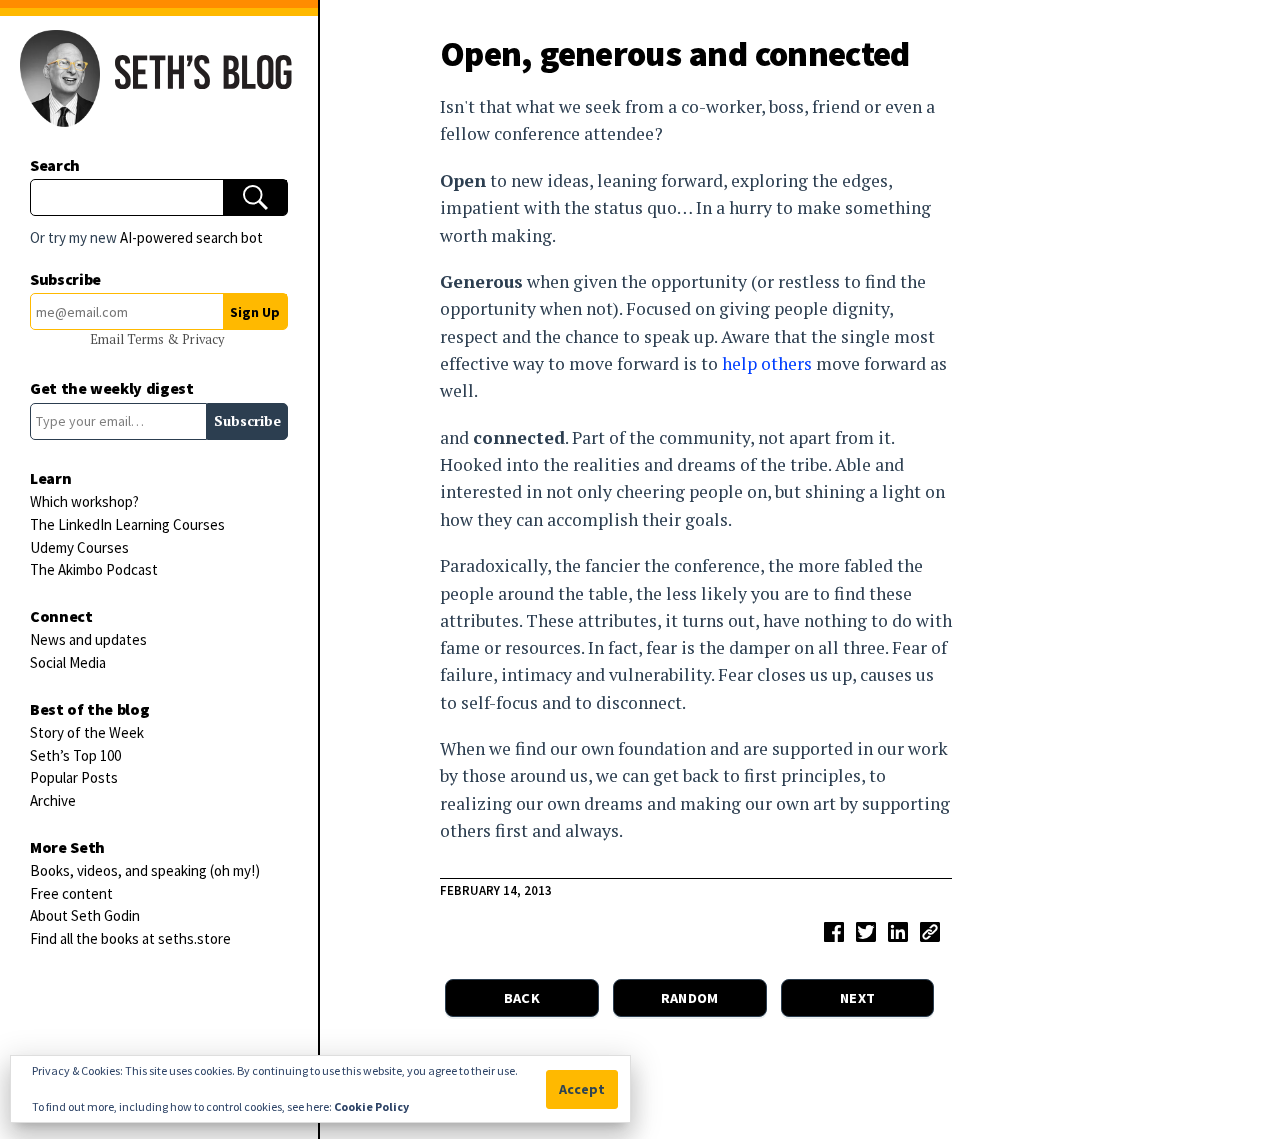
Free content (71, 893)
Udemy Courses (79, 547)
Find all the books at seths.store (130, 938)
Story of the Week (87, 732)
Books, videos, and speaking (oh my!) (145, 870)
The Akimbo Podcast (94, 569)
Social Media (68, 662)
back (522, 998)
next (857, 998)
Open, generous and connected (675, 53)
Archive (53, 800)
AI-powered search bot (191, 237)
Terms (147, 339)
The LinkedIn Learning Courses (127, 524)
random (690, 998)
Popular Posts (74, 777)
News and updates (88, 639)
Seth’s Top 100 (75, 755)
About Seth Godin (85, 915)
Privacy (203, 339)
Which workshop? (84, 501)
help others (767, 363)
